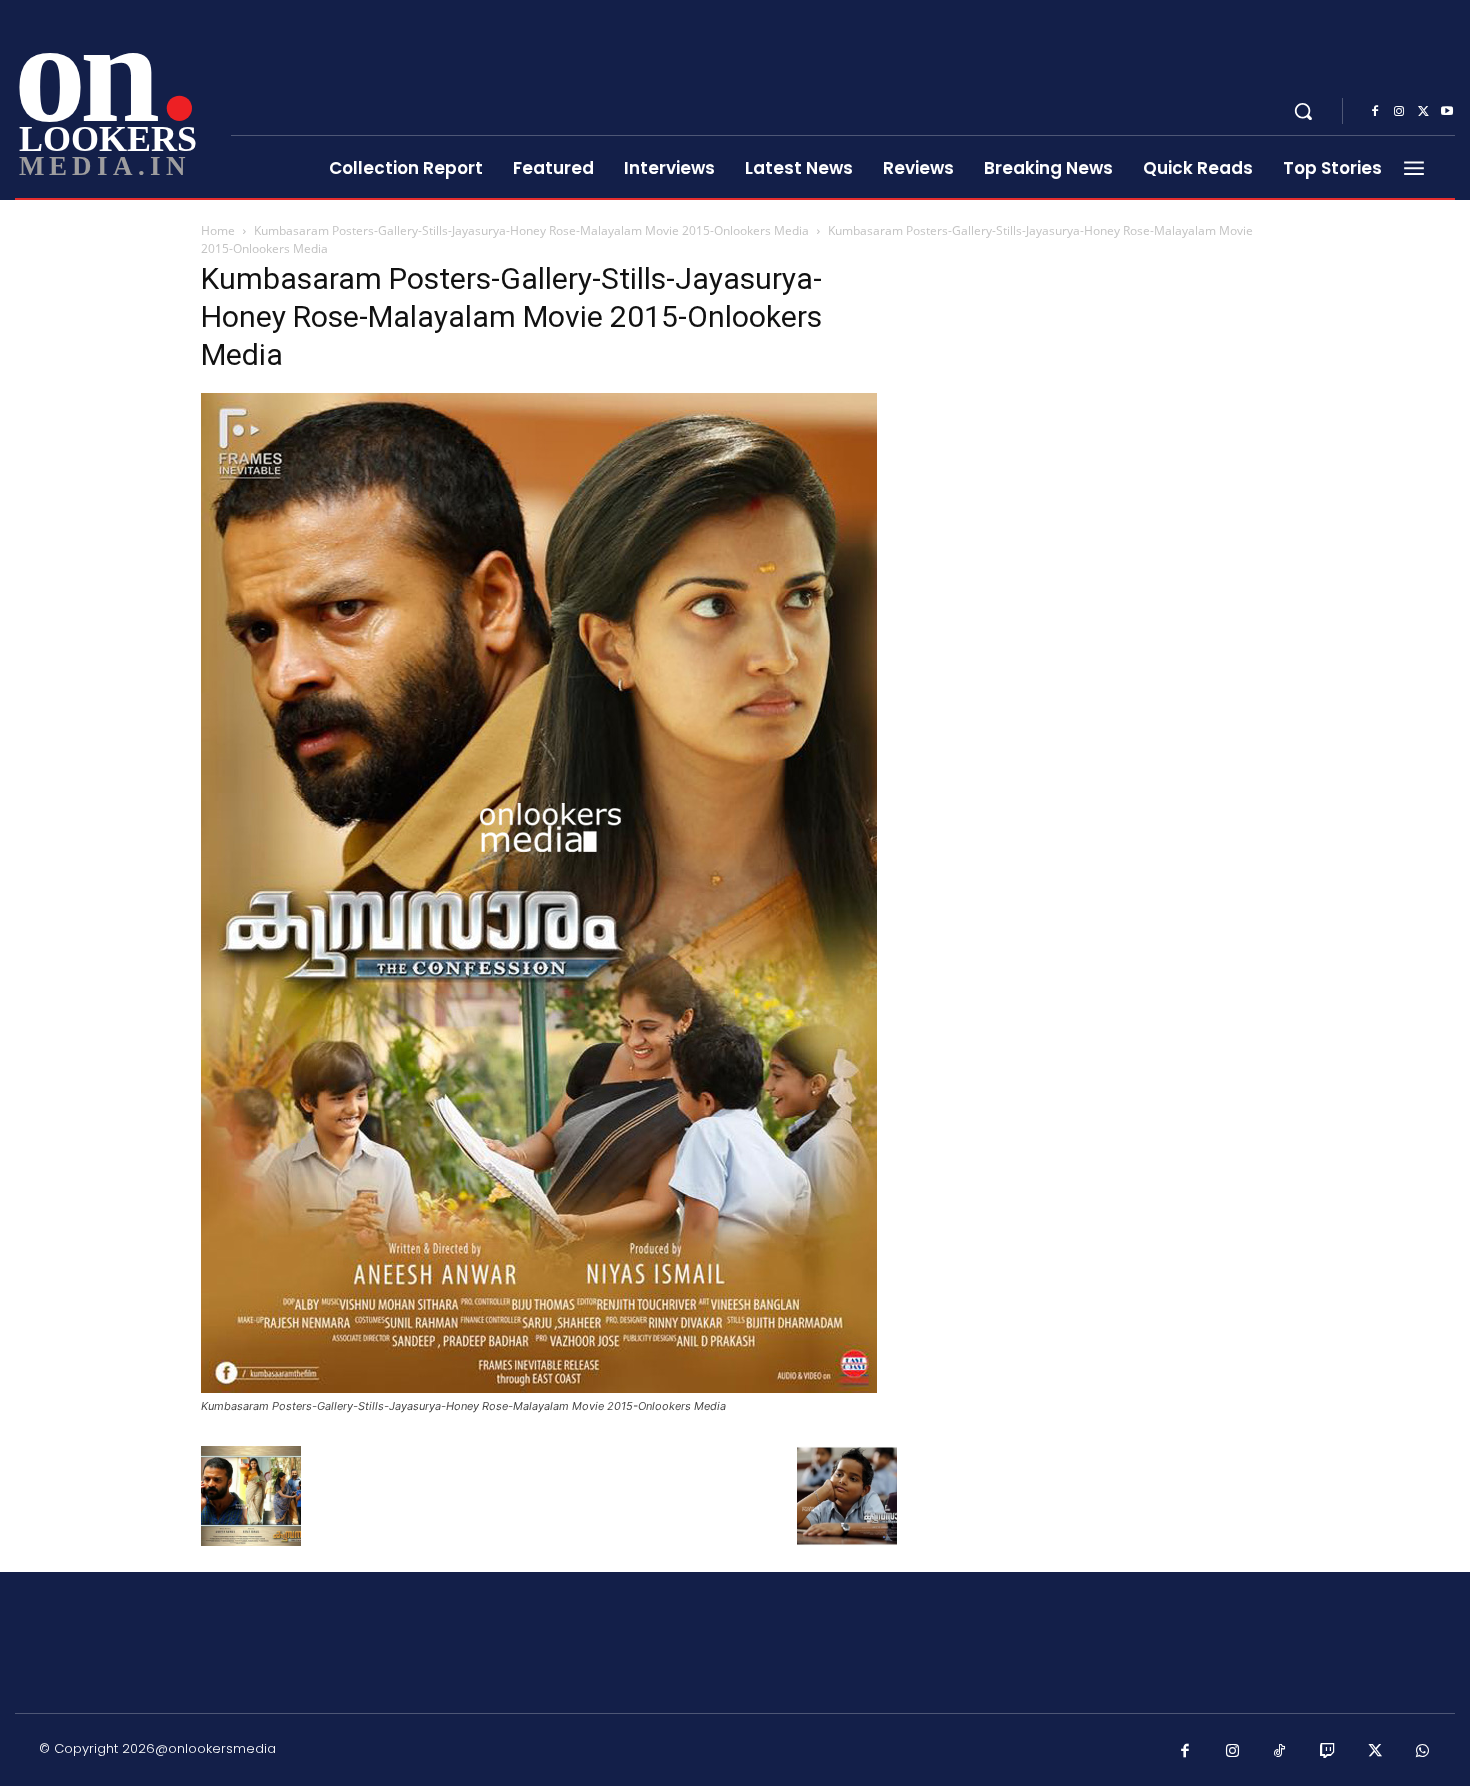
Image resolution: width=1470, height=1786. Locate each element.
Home (218, 230)
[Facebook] (1375, 112)
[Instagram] (1399, 112)
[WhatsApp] (1423, 1752)
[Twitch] (1328, 1752)
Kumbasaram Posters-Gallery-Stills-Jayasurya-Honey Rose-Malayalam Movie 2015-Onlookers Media (531, 230)
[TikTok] (1280, 1752)
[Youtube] (1447, 112)
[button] (1303, 111)
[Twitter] (1423, 112)
